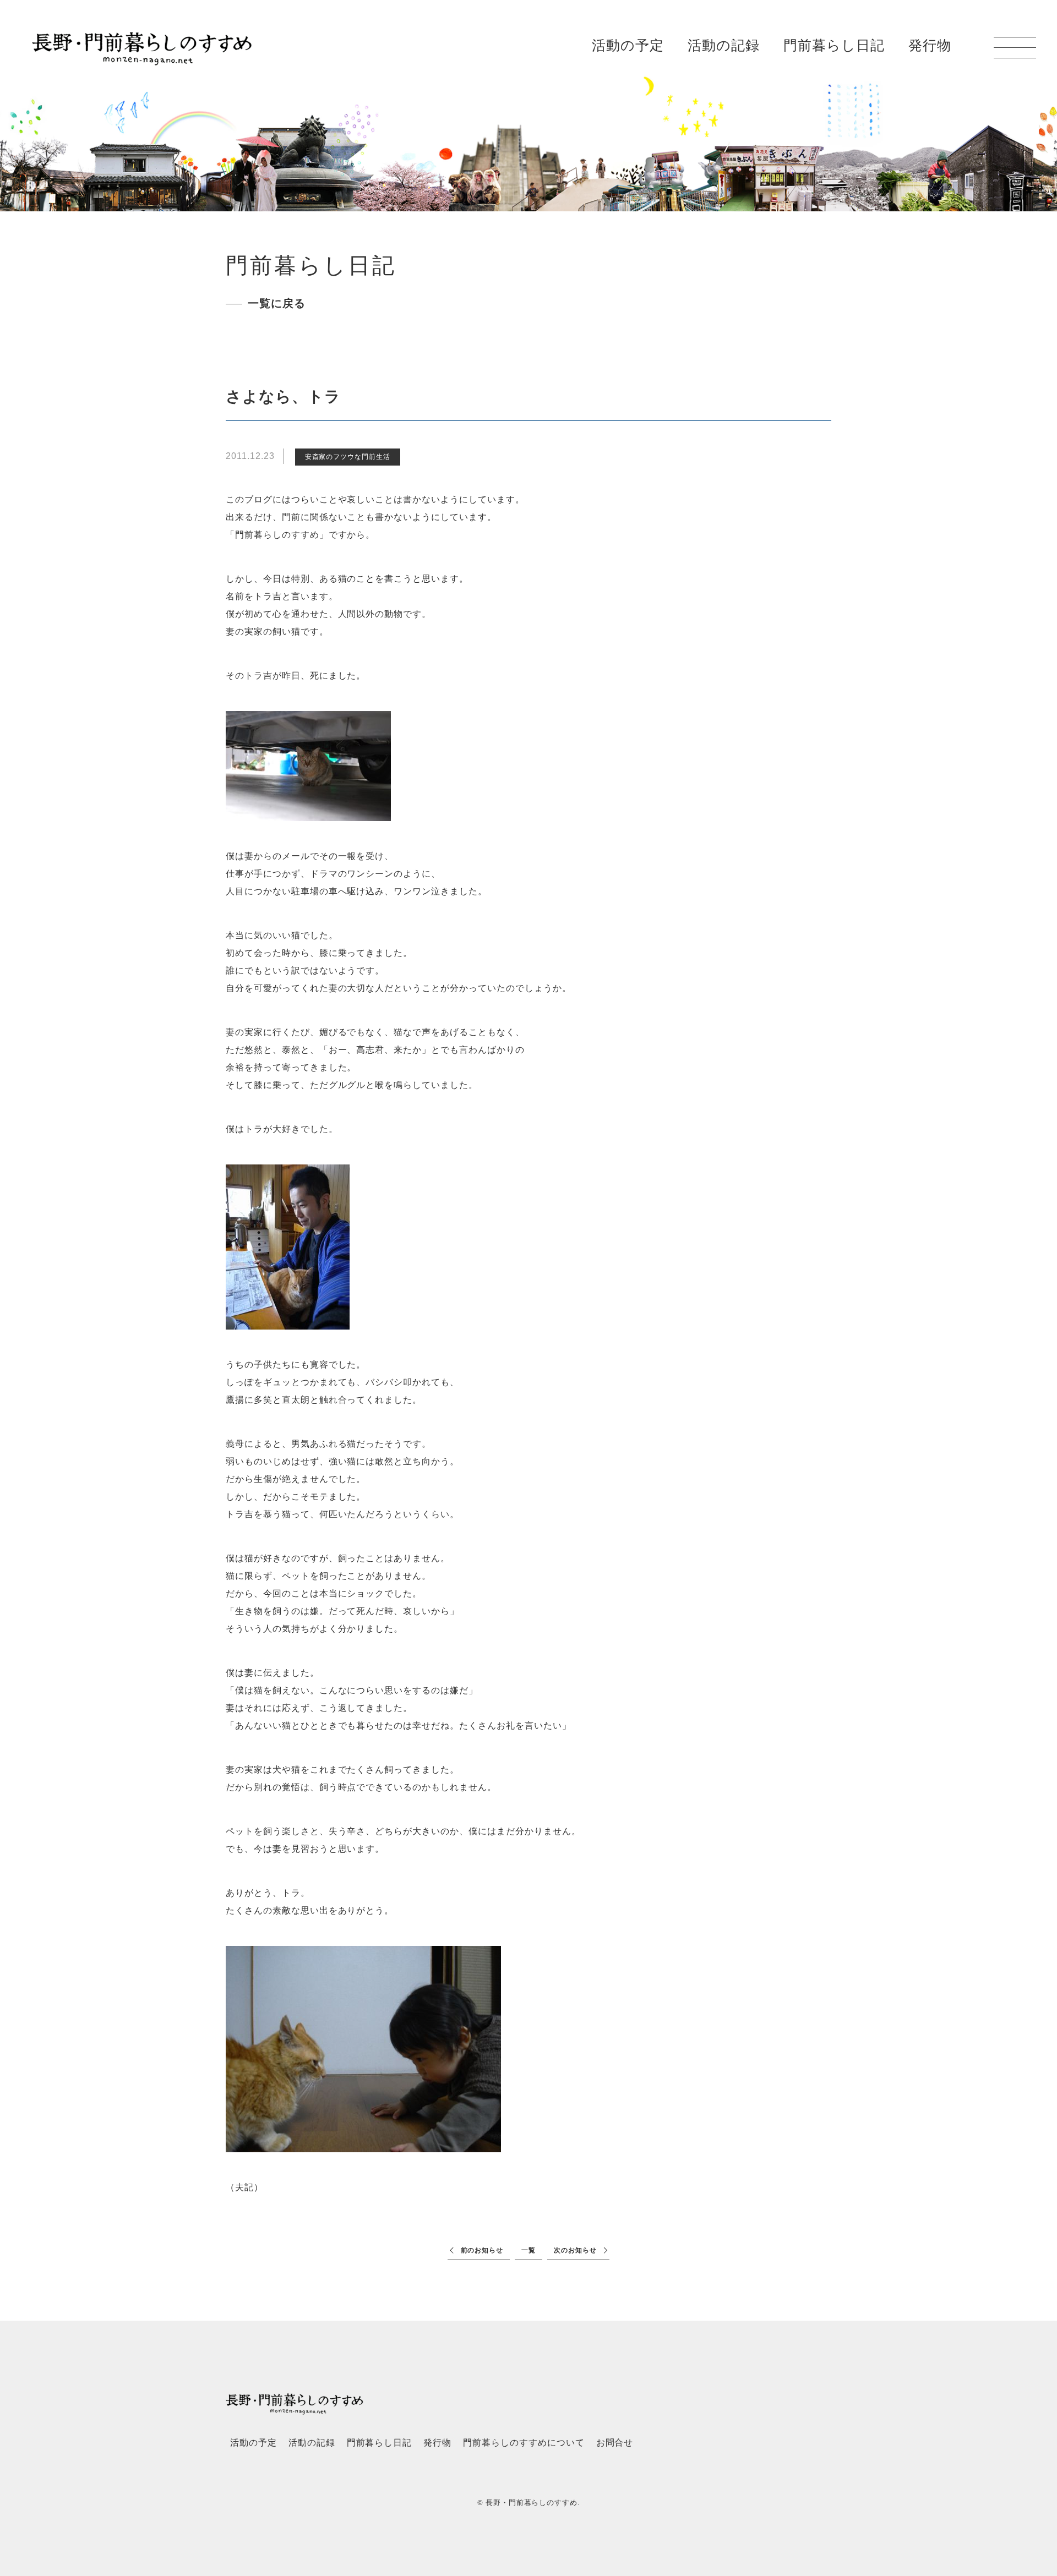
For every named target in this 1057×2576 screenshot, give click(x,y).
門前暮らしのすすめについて (524, 2443)
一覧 (528, 2250)
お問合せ (615, 2443)
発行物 (930, 45)
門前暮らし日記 (834, 45)
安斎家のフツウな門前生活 (348, 457)
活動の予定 (628, 45)
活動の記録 (724, 45)
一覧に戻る (277, 303)
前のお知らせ (482, 2250)
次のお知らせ (575, 2250)
